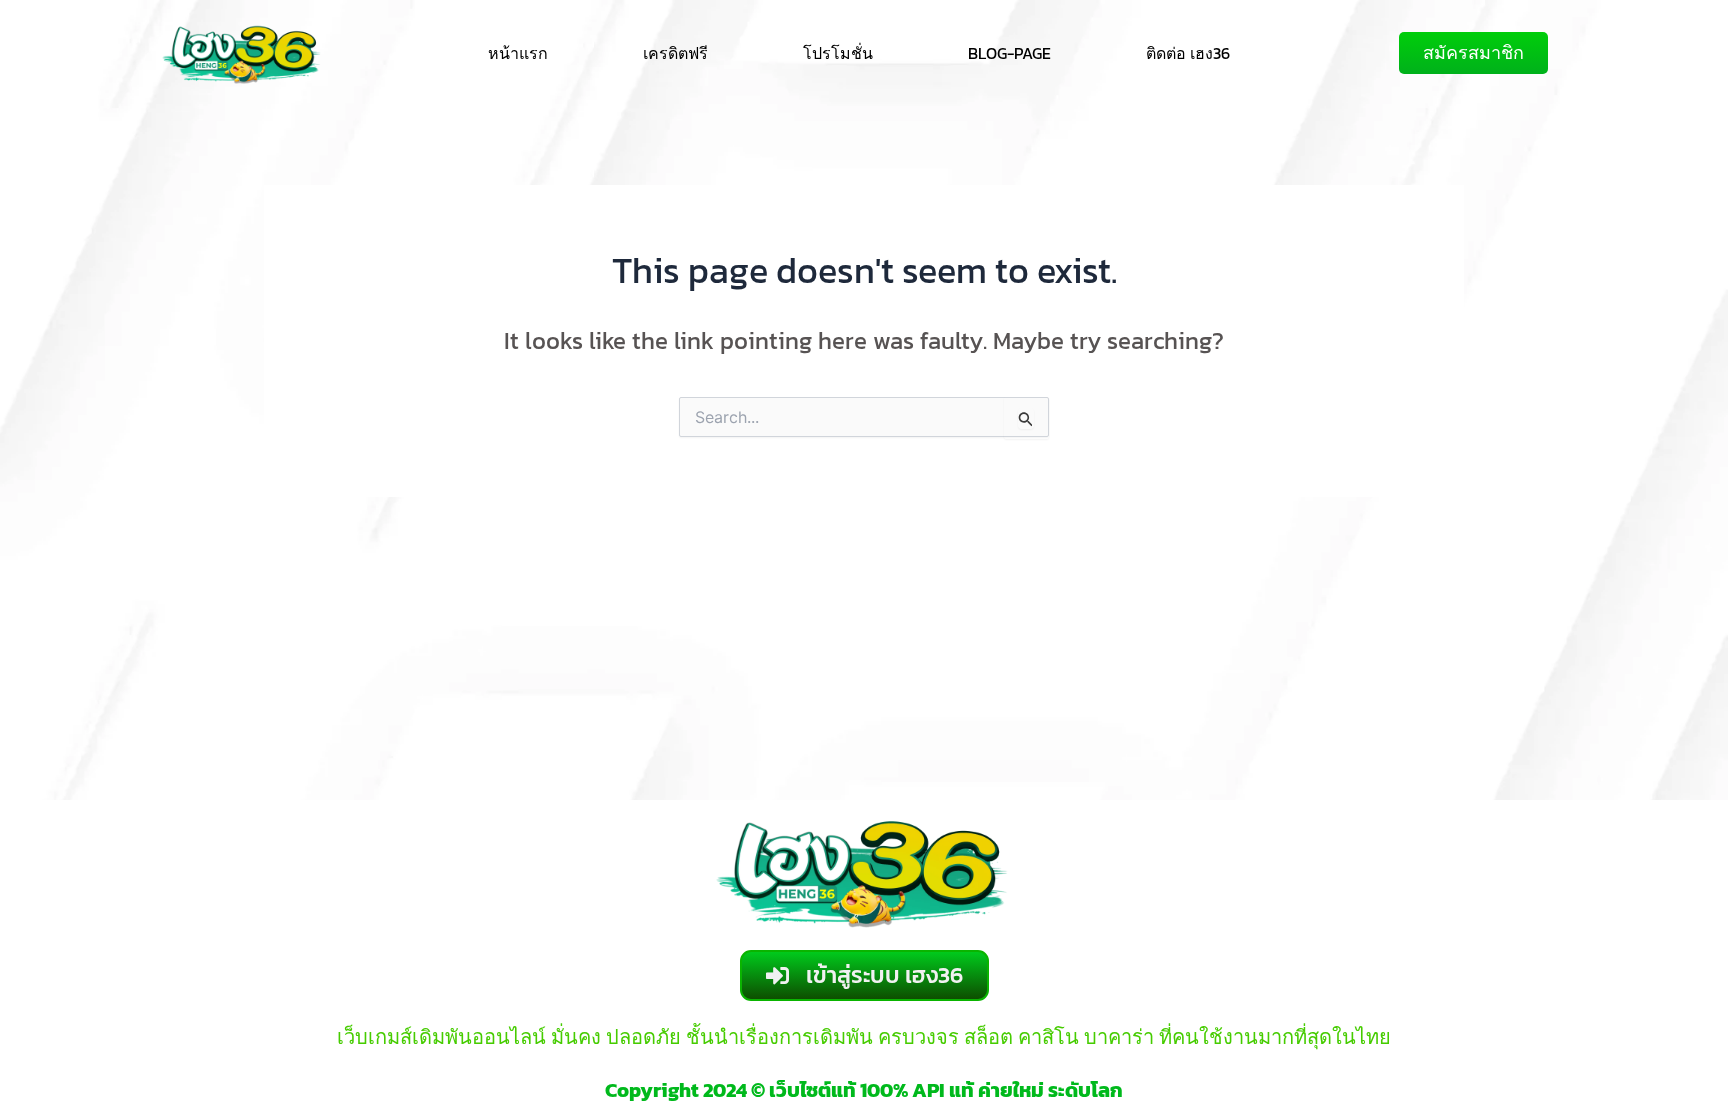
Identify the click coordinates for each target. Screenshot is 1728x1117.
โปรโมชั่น (838, 53)
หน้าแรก (518, 53)
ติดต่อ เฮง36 (1188, 53)
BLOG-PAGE (1009, 53)
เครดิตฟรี (675, 53)
